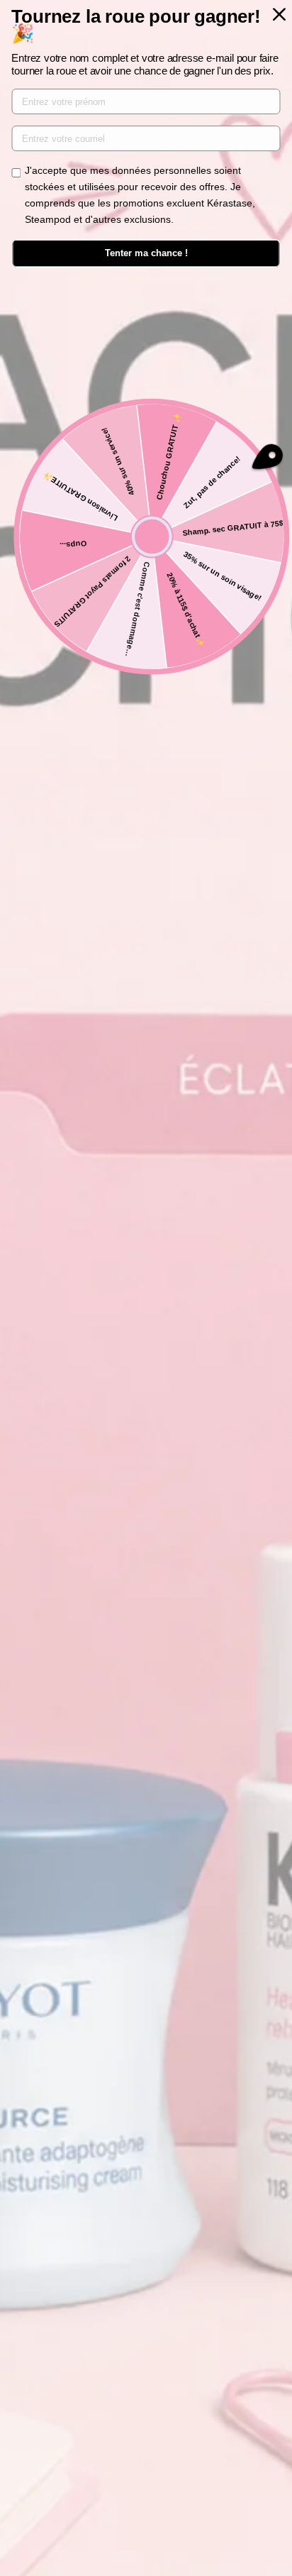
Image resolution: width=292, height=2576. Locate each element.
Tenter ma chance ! (146, 253)
